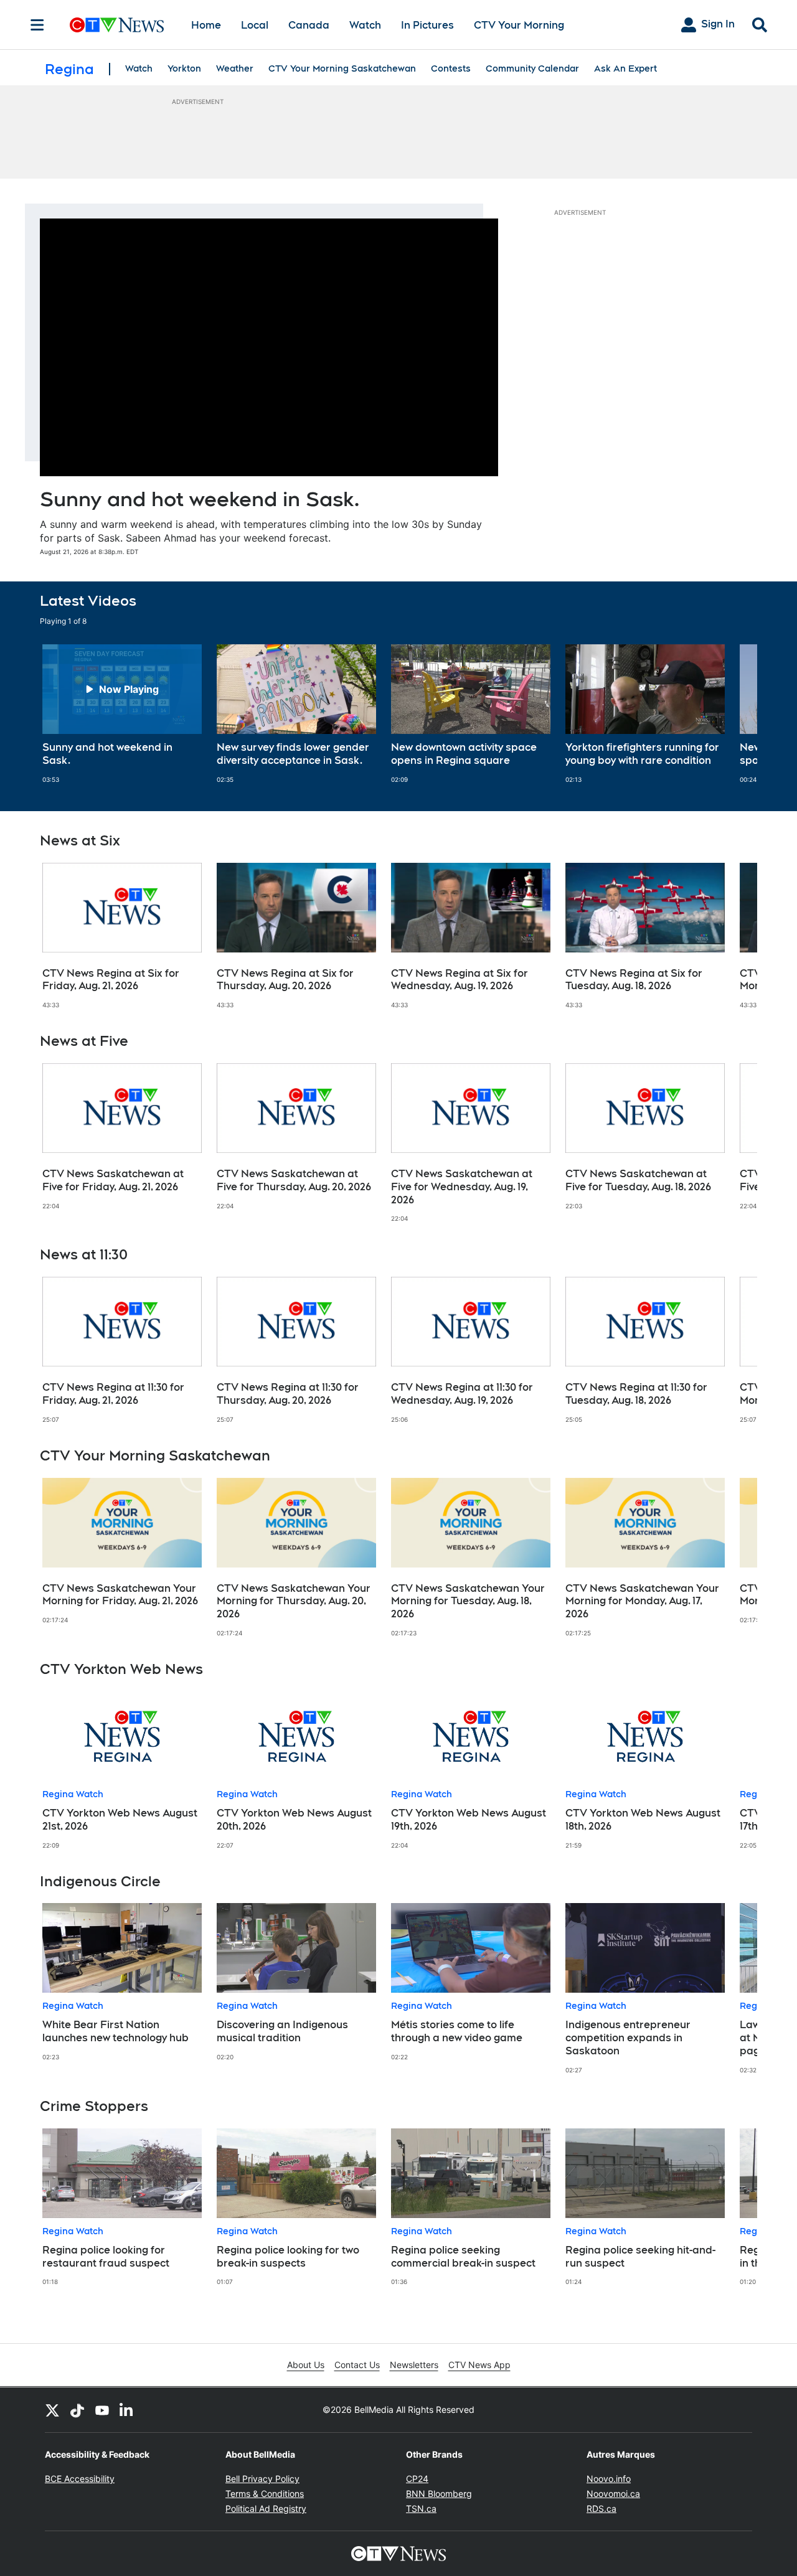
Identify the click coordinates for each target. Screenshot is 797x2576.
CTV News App (479, 2365)
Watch (365, 25)
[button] (732, 714)
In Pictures (427, 25)
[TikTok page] (77, 2410)
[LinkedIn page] (127, 2410)
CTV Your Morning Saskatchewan (342, 68)
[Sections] (37, 25)
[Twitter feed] (52, 2410)
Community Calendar (532, 68)
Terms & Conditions (265, 2494)
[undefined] (122, 714)
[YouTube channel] (102, 2410)
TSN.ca (421, 2508)
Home (206, 25)
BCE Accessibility (80, 2479)
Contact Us (357, 2365)
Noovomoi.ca (613, 2494)
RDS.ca (601, 2508)
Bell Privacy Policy (262, 2479)
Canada (309, 25)
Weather (235, 68)
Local (255, 25)
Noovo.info (609, 2479)
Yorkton (184, 68)
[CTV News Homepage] (117, 25)
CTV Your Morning (519, 25)
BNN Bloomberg (439, 2494)
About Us (306, 2365)
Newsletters (414, 2365)
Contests (451, 68)
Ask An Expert (625, 68)
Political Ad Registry (266, 2508)
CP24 (417, 2479)
